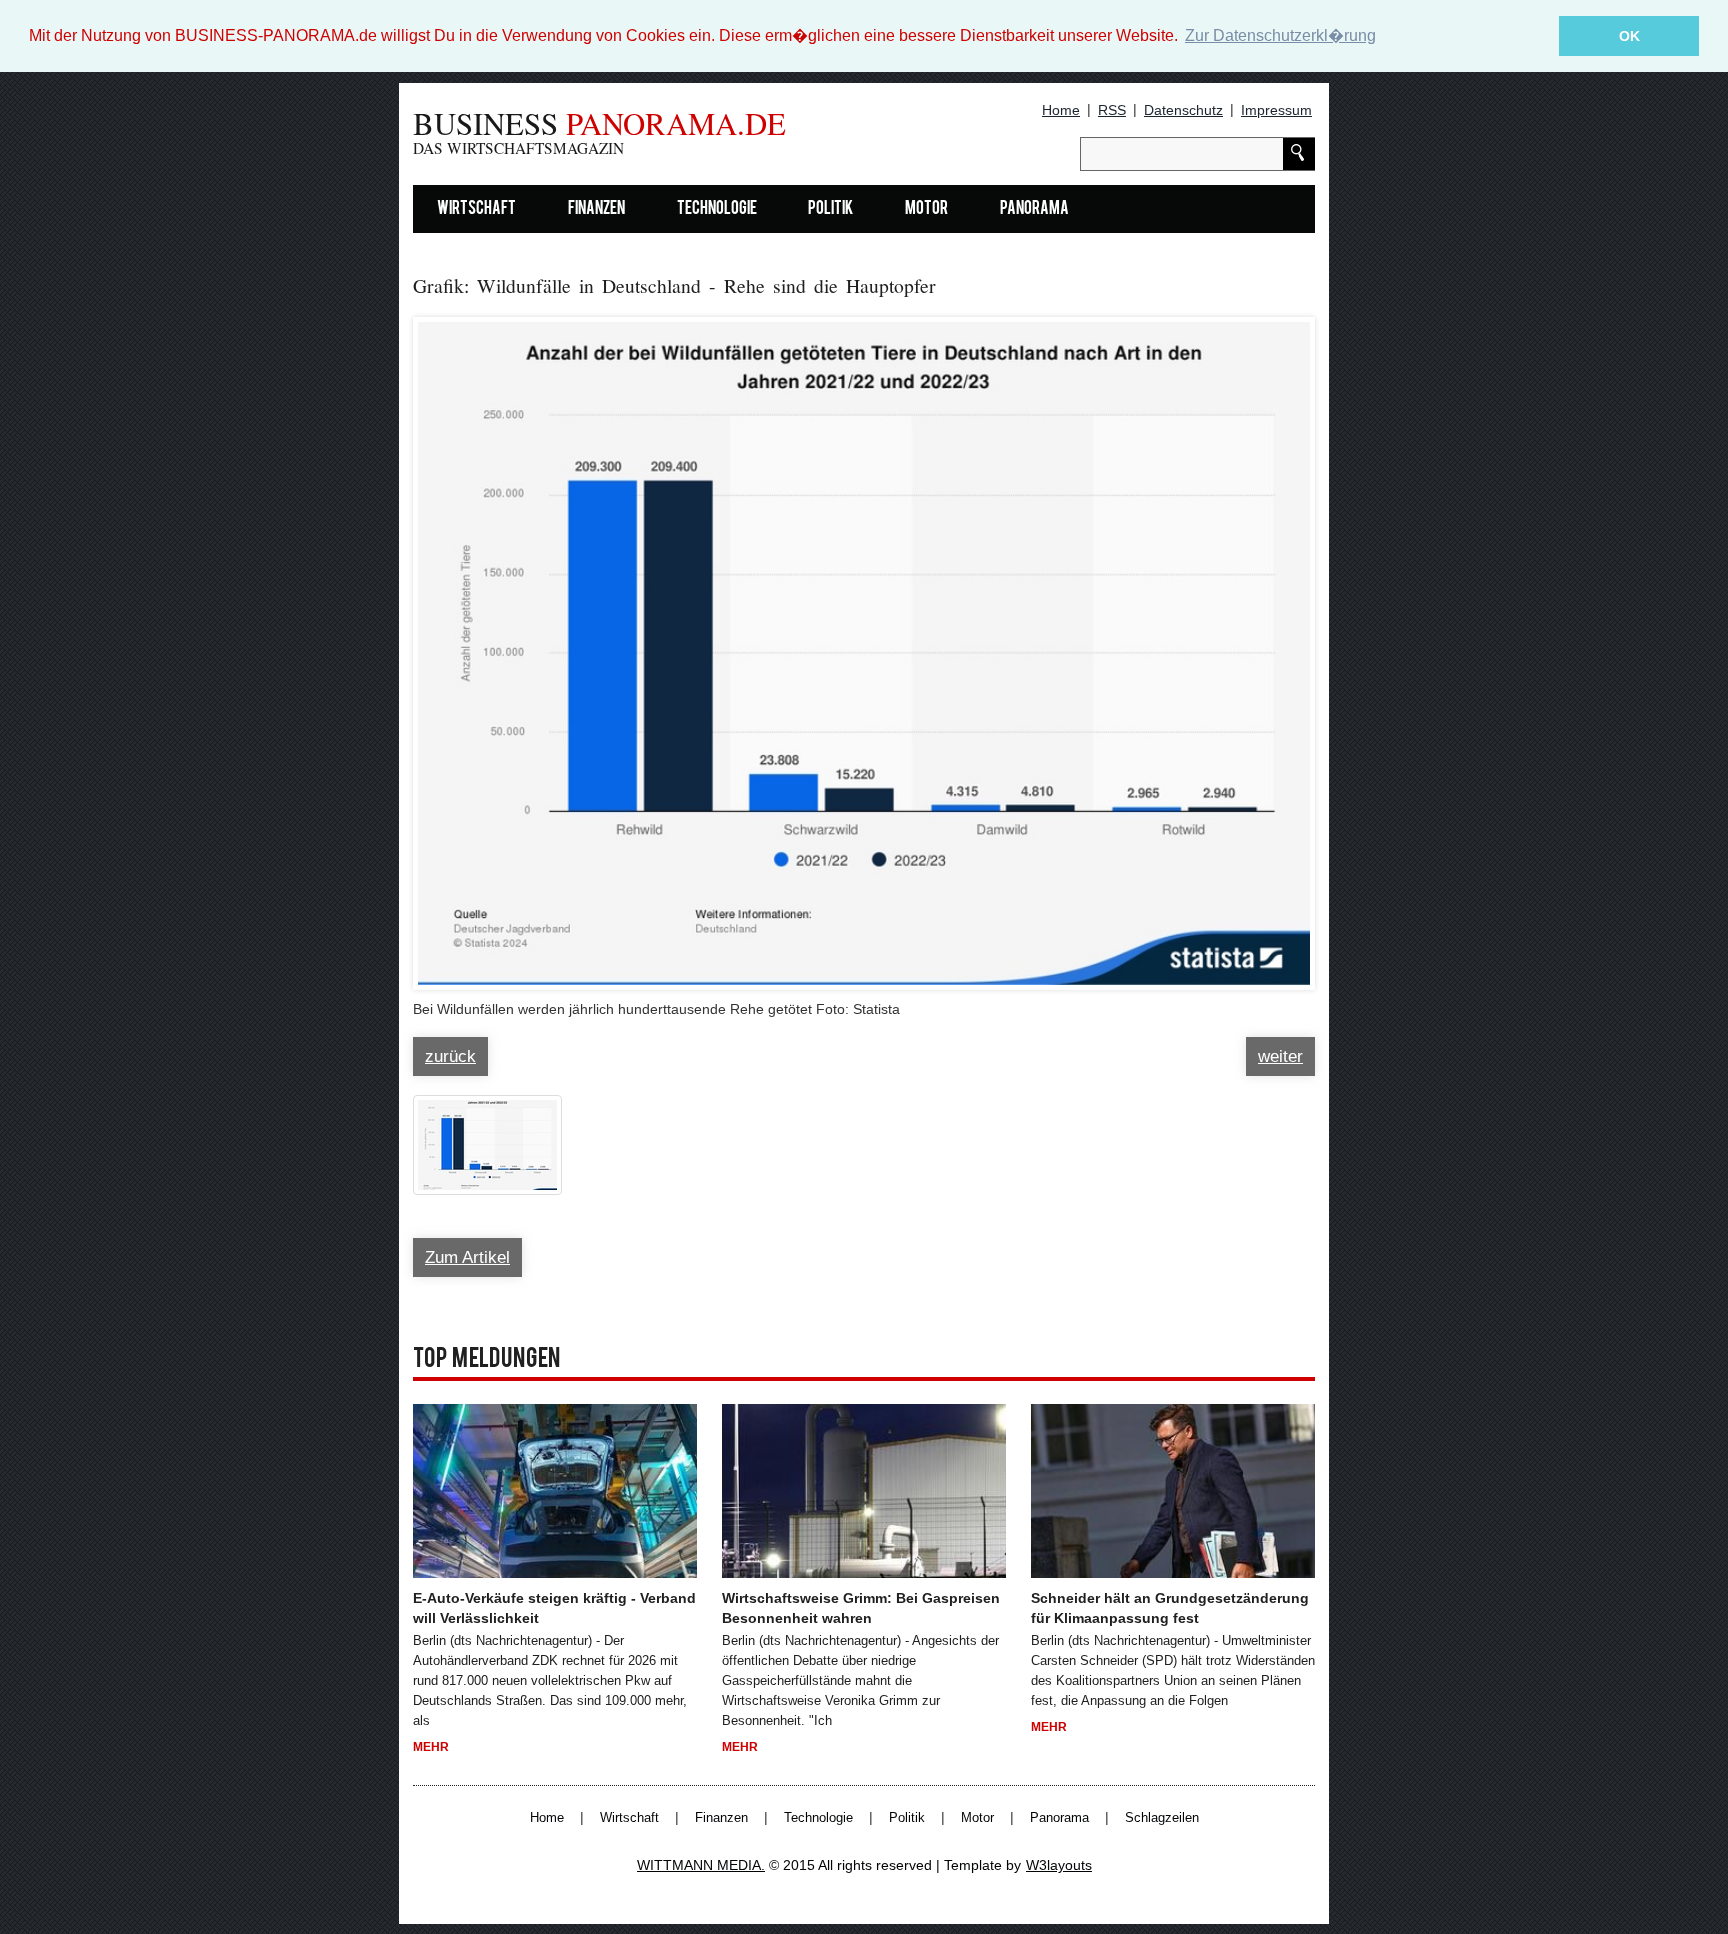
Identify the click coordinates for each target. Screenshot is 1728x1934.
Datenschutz (1183, 110)
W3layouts (1059, 1865)
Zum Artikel (467, 1257)
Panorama (1034, 209)
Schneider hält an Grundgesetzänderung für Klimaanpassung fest (1170, 1608)
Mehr (431, 1747)
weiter (1280, 1056)
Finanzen (596, 209)
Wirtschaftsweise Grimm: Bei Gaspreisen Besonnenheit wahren (861, 1608)
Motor (926, 209)
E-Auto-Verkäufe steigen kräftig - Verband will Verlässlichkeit (554, 1608)
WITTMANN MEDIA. (701, 1865)
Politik (830, 209)
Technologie (717, 209)
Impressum (1276, 110)
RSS (1112, 110)
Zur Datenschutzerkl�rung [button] (1280, 35)
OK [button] (1629, 36)
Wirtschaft (476, 209)
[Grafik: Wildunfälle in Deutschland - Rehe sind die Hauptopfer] (864, 644)
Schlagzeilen (1162, 1818)
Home (1061, 110)
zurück (450, 1056)
